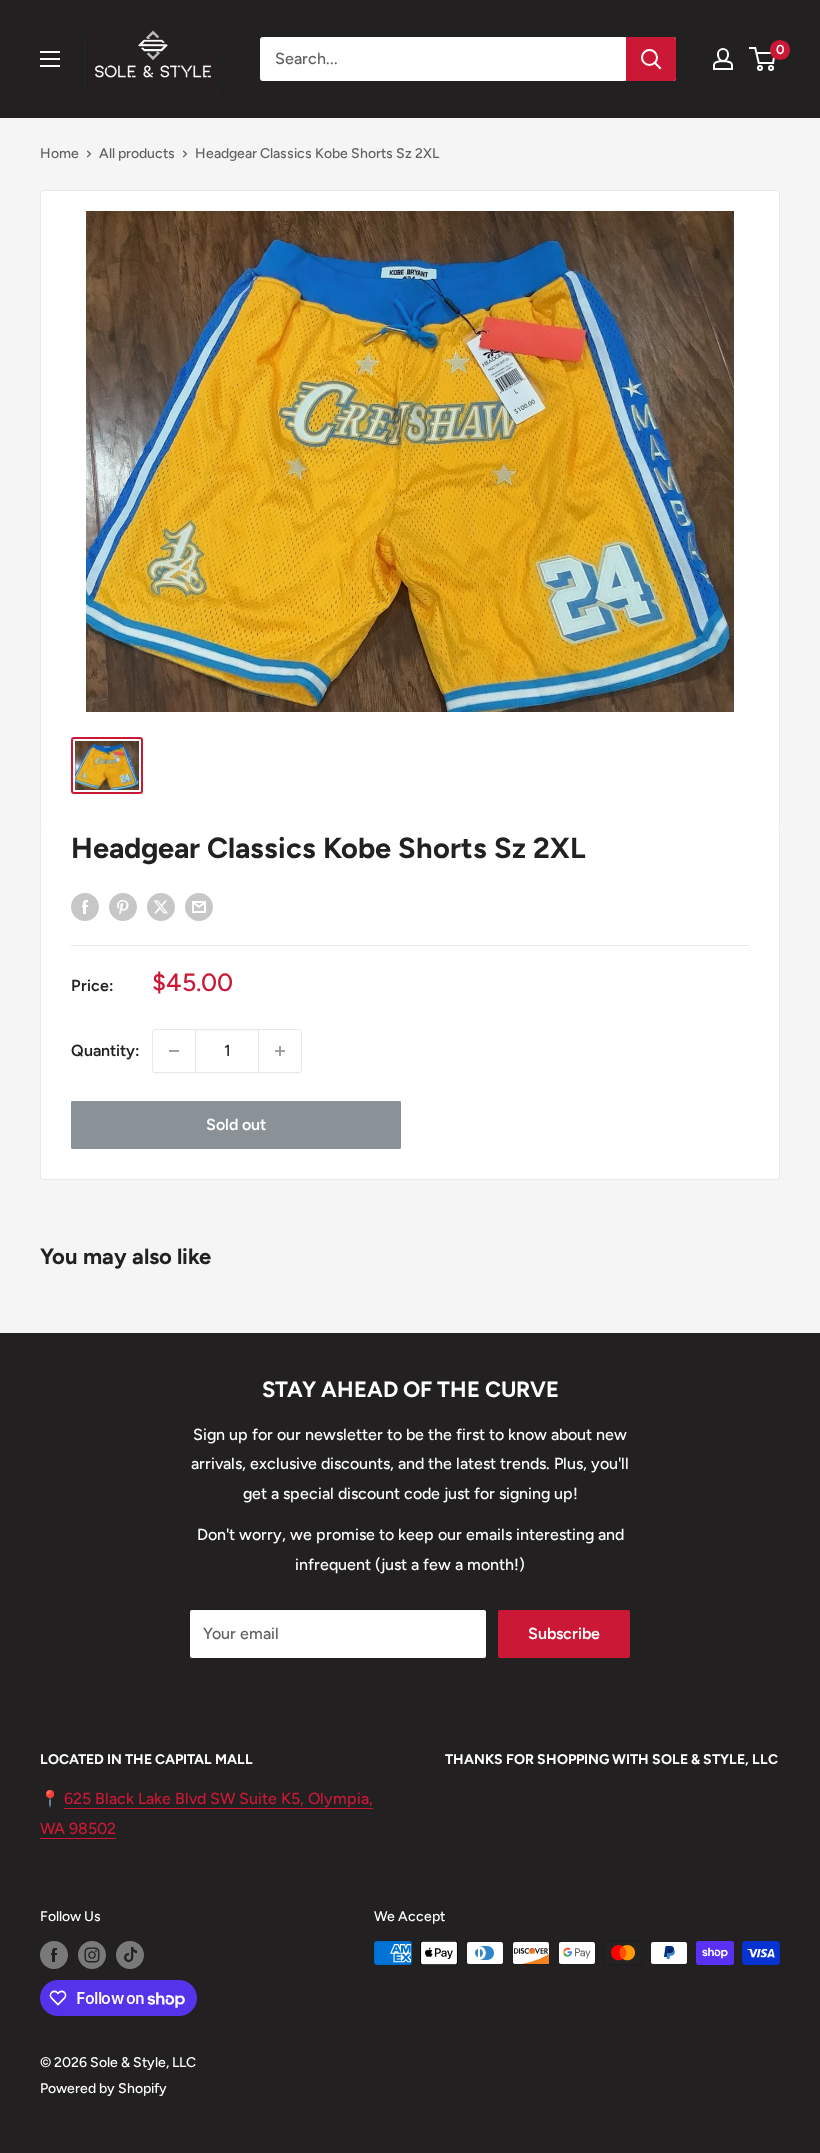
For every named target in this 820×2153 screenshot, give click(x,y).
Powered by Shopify (103, 2088)
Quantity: (105, 1050)
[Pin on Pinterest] (123, 906)
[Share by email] (199, 906)
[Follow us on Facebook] (54, 1955)
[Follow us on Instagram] (92, 1955)
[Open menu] (50, 59)
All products (137, 153)
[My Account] (723, 59)
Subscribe (564, 1633)
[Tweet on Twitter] (161, 906)
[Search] (651, 59)
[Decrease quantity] (174, 1051)
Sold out (236, 1124)
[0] (763, 59)
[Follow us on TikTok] (130, 1955)
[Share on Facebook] (85, 906)
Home (59, 153)
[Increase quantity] (280, 1051)
